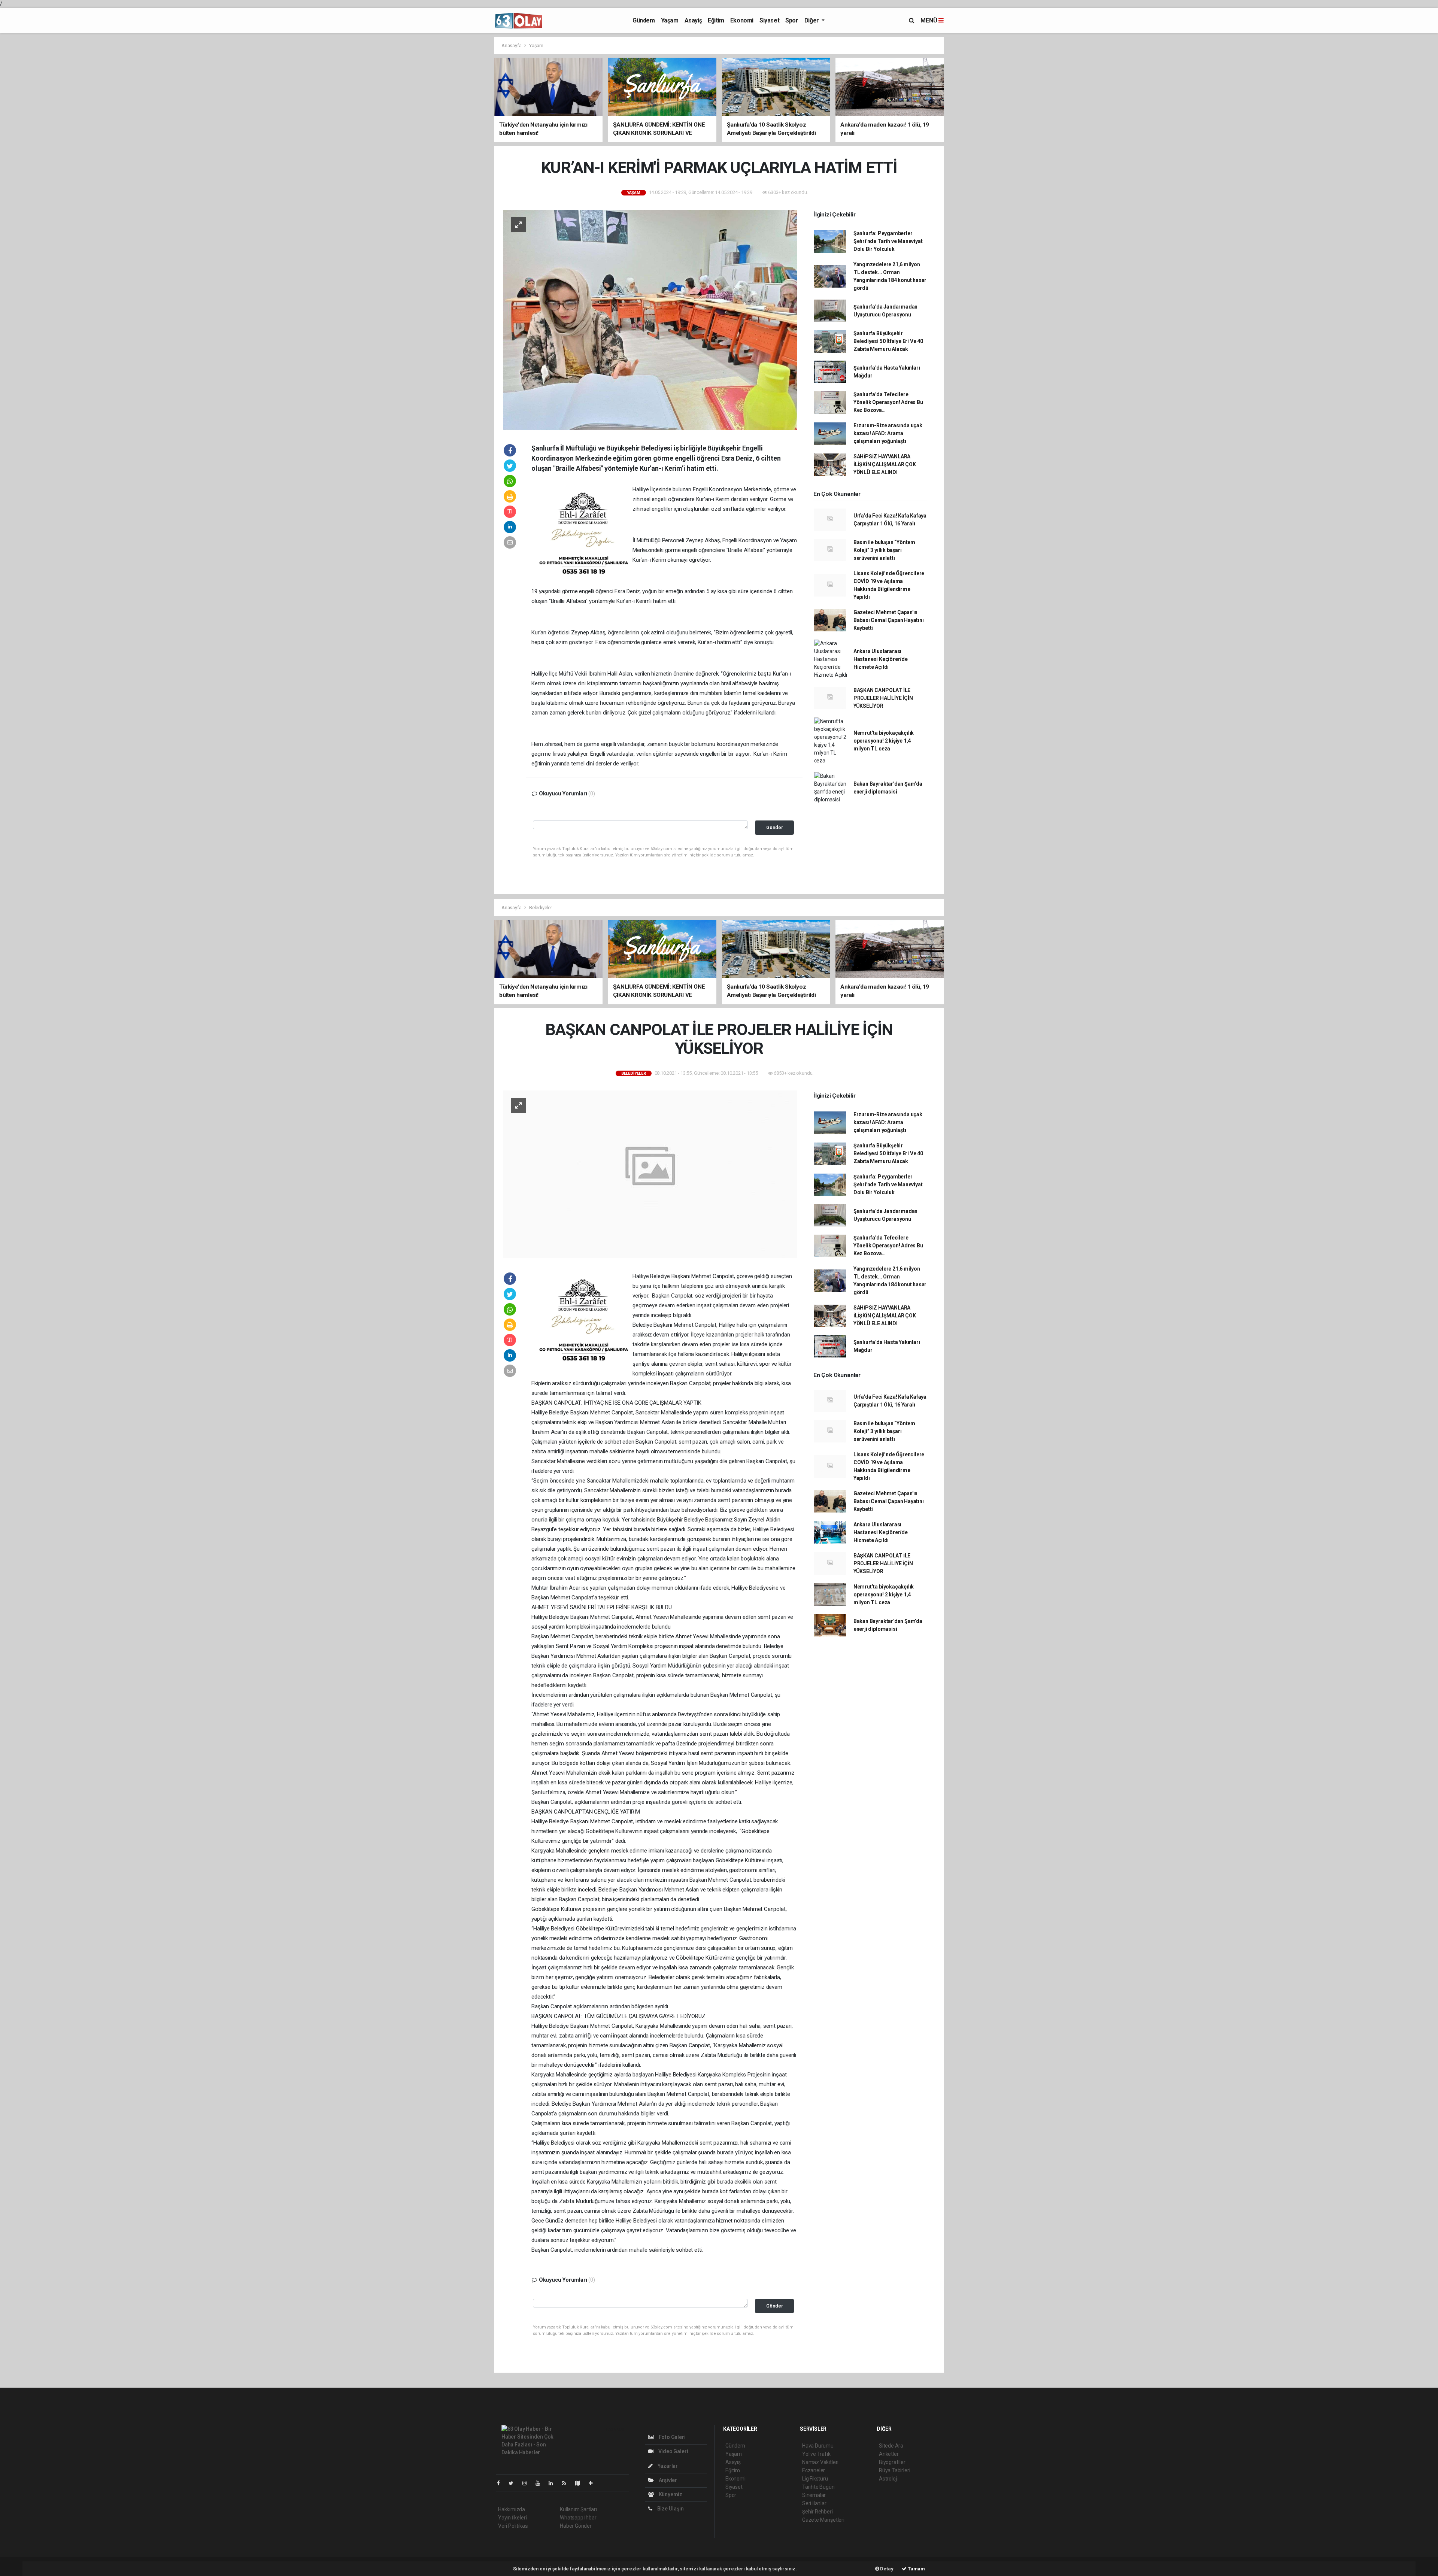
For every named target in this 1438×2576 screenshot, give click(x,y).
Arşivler (667, 2480)
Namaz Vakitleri (820, 2462)
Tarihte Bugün (818, 2487)
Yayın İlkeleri (512, 2518)
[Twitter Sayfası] (514, 2483)
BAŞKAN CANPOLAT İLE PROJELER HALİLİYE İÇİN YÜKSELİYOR (883, 698)
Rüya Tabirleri (894, 2470)
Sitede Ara (891, 2446)
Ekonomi (742, 20)
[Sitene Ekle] (594, 2483)
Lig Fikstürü (815, 2479)
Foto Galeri (672, 2437)
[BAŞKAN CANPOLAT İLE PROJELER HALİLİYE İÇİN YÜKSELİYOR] (650, 1174)
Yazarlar (667, 2466)
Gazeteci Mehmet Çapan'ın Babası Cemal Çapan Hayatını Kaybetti (889, 620)
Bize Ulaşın (670, 2509)
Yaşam (670, 20)
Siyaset (769, 20)
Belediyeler (541, 908)
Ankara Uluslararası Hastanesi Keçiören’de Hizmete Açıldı (881, 659)
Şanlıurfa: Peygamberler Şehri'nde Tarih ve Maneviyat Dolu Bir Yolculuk (888, 241)
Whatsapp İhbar (578, 2518)
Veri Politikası (513, 2526)
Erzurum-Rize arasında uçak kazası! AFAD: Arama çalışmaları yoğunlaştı (888, 433)
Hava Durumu (818, 2446)
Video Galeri (673, 2451)
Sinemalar (814, 2495)
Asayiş (693, 20)
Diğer (812, 20)
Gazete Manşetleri (823, 2520)
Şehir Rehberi (817, 2512)
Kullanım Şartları (578, 2509)
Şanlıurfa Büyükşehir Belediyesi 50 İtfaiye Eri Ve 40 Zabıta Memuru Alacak (888, 341)
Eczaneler (814, 2470)
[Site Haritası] (580, 2483)
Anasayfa (512, 45)
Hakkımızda (512, 2509)
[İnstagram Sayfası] (528, 2483)
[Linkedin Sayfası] (554, 2483)
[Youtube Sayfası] (541, 2483)
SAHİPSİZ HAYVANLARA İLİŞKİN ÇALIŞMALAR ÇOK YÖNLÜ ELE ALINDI (885, 464)
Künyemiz (670, 2494)
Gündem (644, 20)
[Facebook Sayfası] (501, 2483)
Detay (886, 2569)
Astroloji (888, 2479)
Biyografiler (892, 2462)
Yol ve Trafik (816, 2454)
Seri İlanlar (814, 2503)
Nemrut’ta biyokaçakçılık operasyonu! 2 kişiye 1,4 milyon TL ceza (884, 741)
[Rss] (567, 2483)
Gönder (775, 827)
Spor (792, 20)
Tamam (916, 2569)
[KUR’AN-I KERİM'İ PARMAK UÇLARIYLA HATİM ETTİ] (650, 319)
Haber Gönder (576, 2526)
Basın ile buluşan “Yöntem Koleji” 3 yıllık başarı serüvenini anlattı (884, 550)
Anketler (889, 2454)
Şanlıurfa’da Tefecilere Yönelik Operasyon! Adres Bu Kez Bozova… (888, 402)
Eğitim (716, 20)
